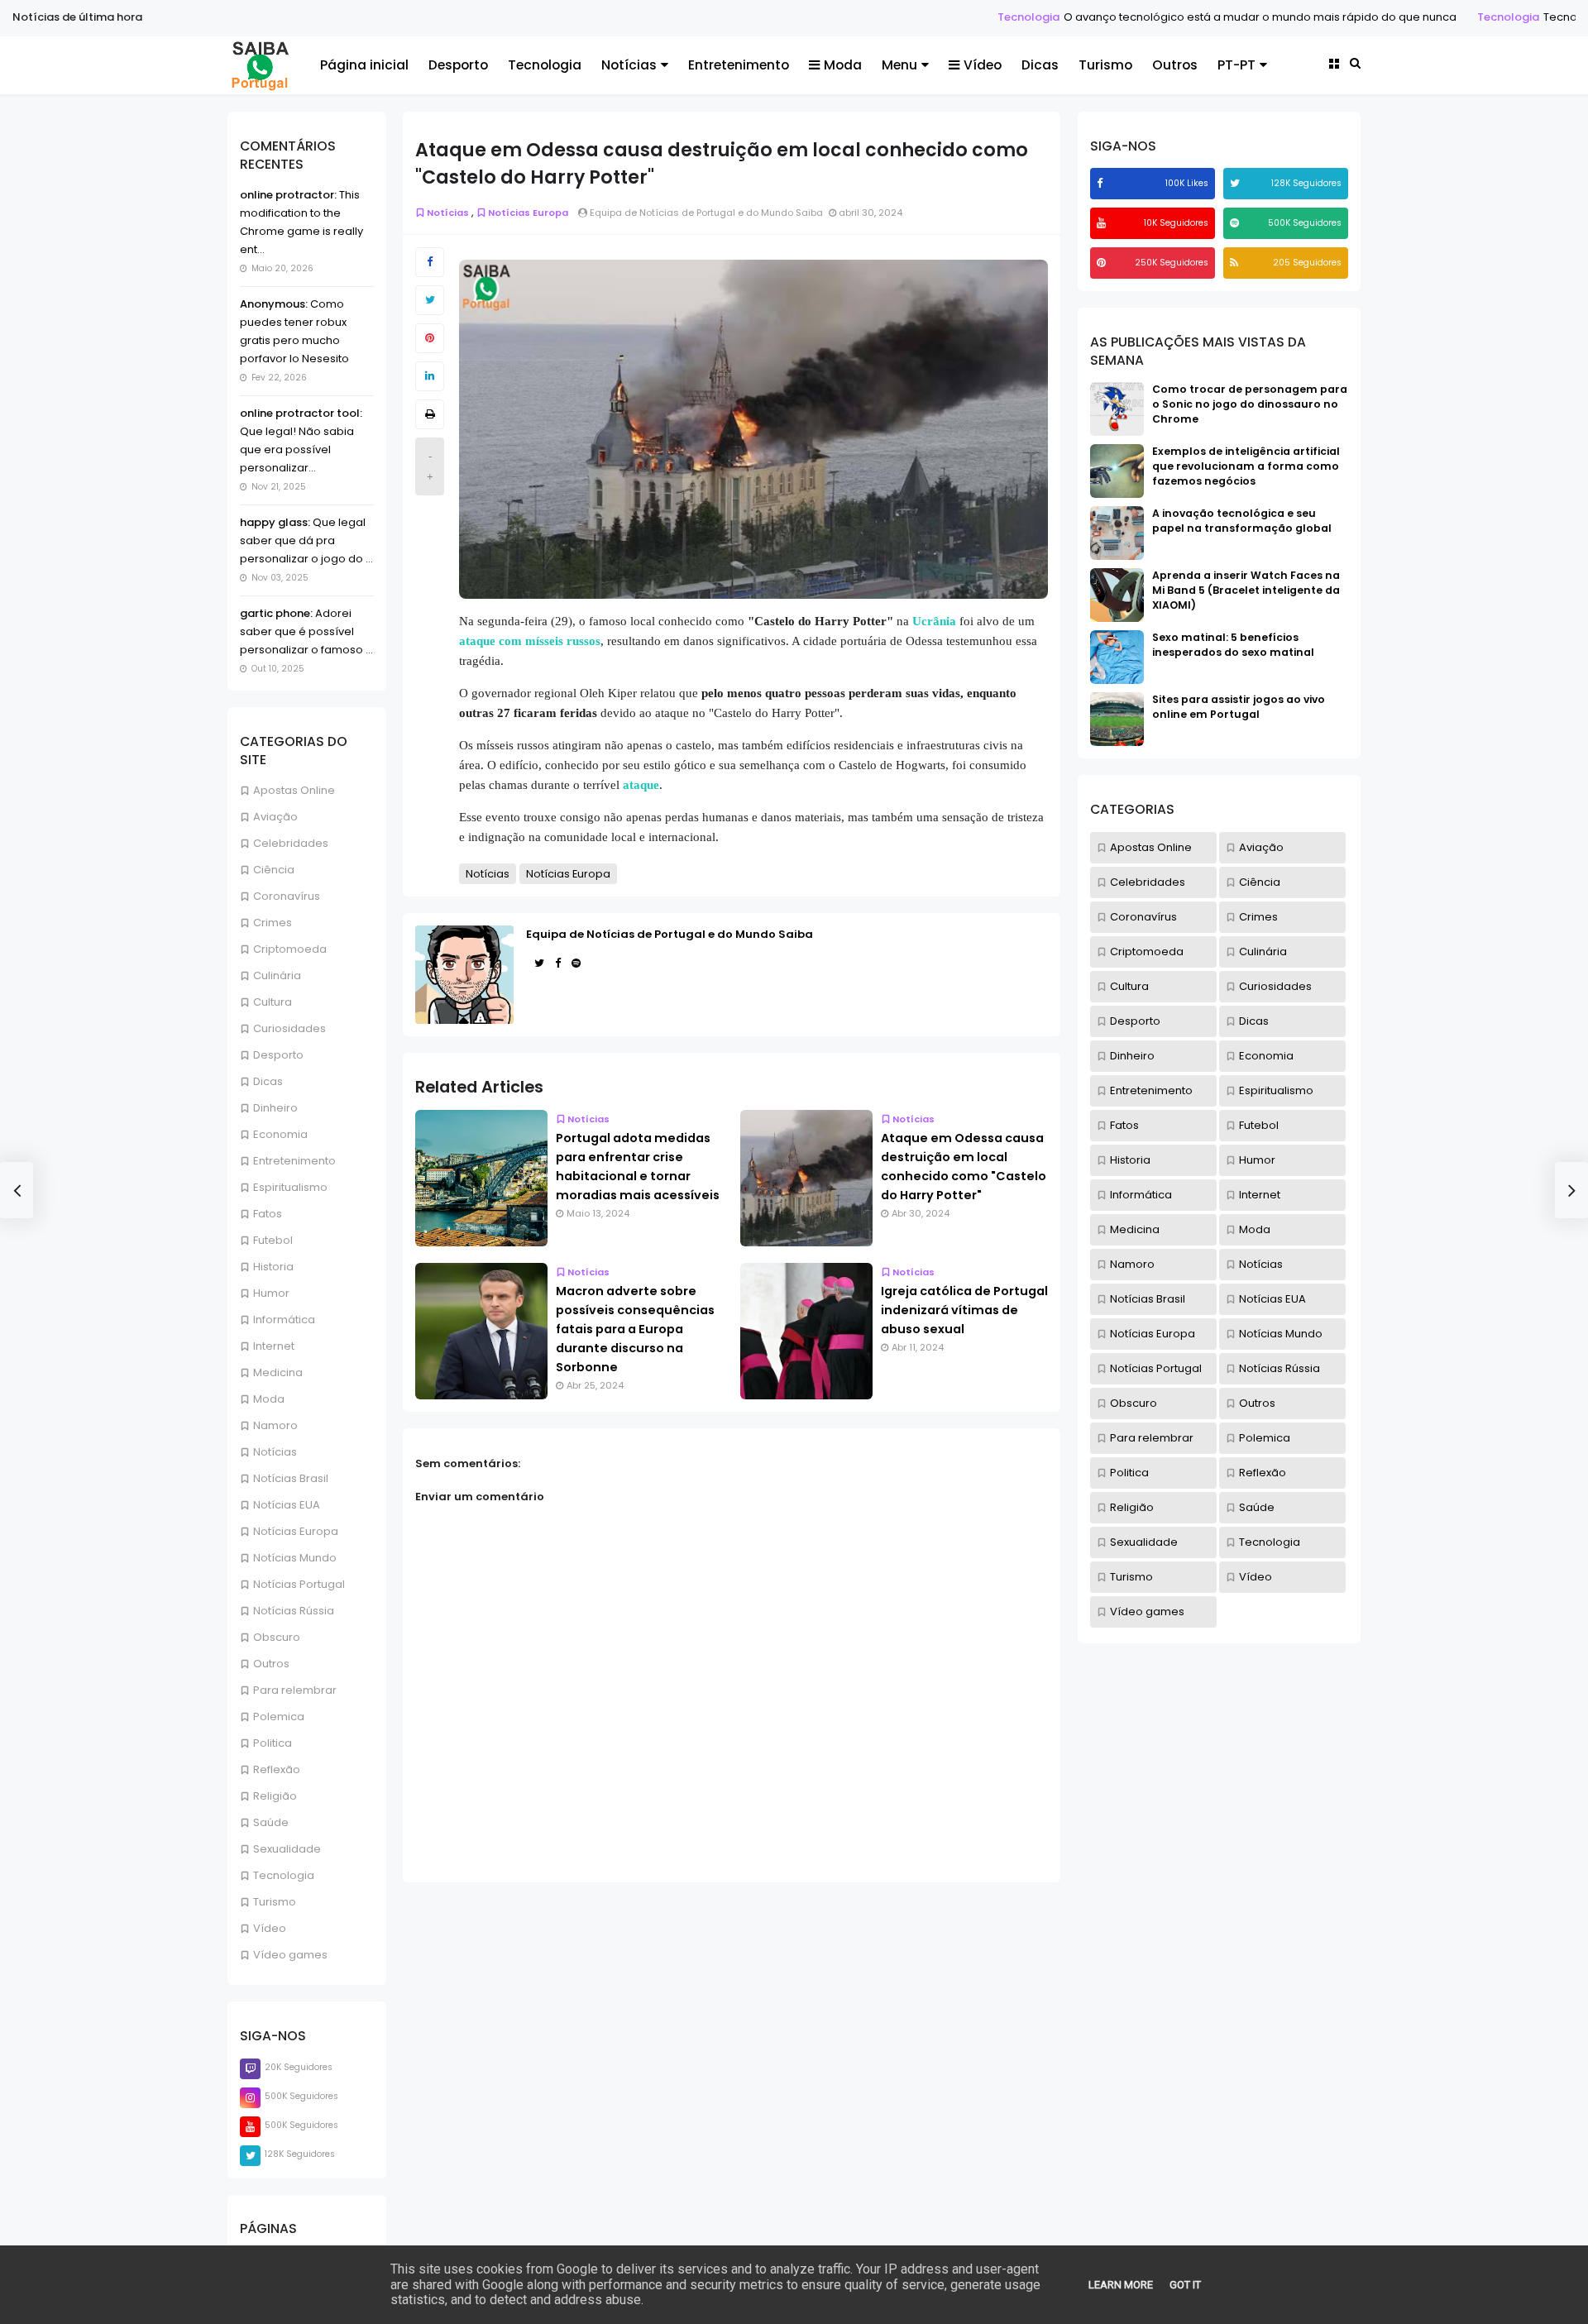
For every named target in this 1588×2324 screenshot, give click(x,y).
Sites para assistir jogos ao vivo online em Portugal (1239, 707)
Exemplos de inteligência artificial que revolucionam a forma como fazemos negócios (1246, 466)
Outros (1175, 65)
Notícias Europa (296, 1531)
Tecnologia (918, 17)
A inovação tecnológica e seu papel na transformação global (1242, 521)
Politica (273, 1743)
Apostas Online (294, 790)
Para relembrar (295, 1690)
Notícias (629, 65)
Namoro (275, 1425)
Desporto (458, 65)
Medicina (278, 1372)
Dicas (1040, 65)
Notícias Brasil (291, 1478)
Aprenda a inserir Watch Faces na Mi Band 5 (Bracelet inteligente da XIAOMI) (1246, 590)
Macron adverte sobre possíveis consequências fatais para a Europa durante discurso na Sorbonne (635, 1329)
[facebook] (1102, 183)
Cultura (273, 1002)
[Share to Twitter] (430, 300)
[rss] (1236, 263)
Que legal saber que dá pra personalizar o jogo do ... (306, 540)
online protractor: (288, 195)
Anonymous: (274, 304)
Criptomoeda (290, 949)
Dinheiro (275, 1108)
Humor (271, 1293)
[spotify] (1236, 223)
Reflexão (277, 1769)
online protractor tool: (301, 413)
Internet (274, 1346)
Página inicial (364, 65)
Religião (275, 1796)
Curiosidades (289, 1028)
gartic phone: (276, 613)
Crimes (273, 923)
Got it (1185, 2285)
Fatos (268, 1214)
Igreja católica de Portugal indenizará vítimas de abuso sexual (964, 1310)
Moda (843, 65)
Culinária (277, 976)
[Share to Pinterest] (430, 338)
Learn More (1121, 2285)
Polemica (279, 1717)
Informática (284, 1320)
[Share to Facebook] (430, 262)
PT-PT (1236, 65)
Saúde (271, 1822)
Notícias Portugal (299, 1584)
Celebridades (291, 843)
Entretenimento (739, 65)
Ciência (274, 870)
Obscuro (277, 1637)
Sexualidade (287, 1849)
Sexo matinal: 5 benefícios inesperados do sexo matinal (1233, 645)
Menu (899, 65)
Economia (280, 1134)
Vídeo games (290, 1955)
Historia (273, 1267)
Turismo (1105, 65)
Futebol (273, 1240)
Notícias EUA (287, 1505)
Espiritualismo (290, 1187)
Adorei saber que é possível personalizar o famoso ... (306, 631)
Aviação (275, 817)
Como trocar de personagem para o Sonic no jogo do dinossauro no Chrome (1250, 404)
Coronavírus (287, 896)
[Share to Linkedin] (430, 376)
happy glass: (275, 522)
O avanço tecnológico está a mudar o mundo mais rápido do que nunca (1150, 17)
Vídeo (983, 65)
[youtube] (1103, 223)
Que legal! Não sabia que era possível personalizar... (297, 449)
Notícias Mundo (295, 1558)
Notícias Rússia (294, 1611)
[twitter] (1237, 183)
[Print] (430, 414)
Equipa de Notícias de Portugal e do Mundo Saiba (670, 934)
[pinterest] (1103, 263)
